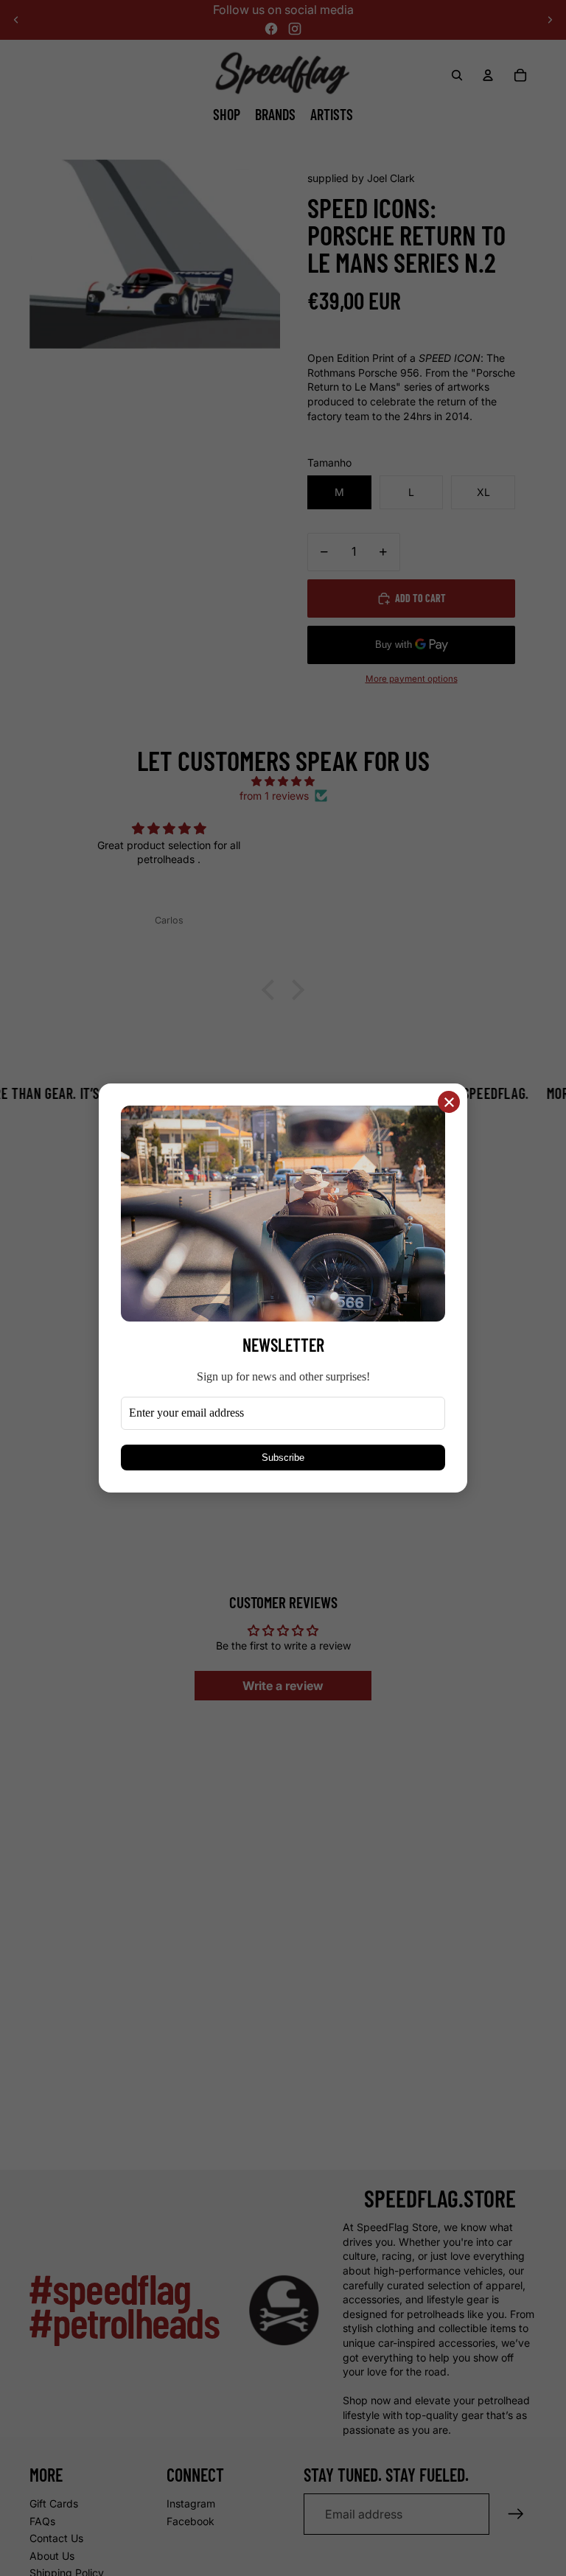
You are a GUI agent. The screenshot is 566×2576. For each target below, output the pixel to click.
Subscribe (283, 1458)
